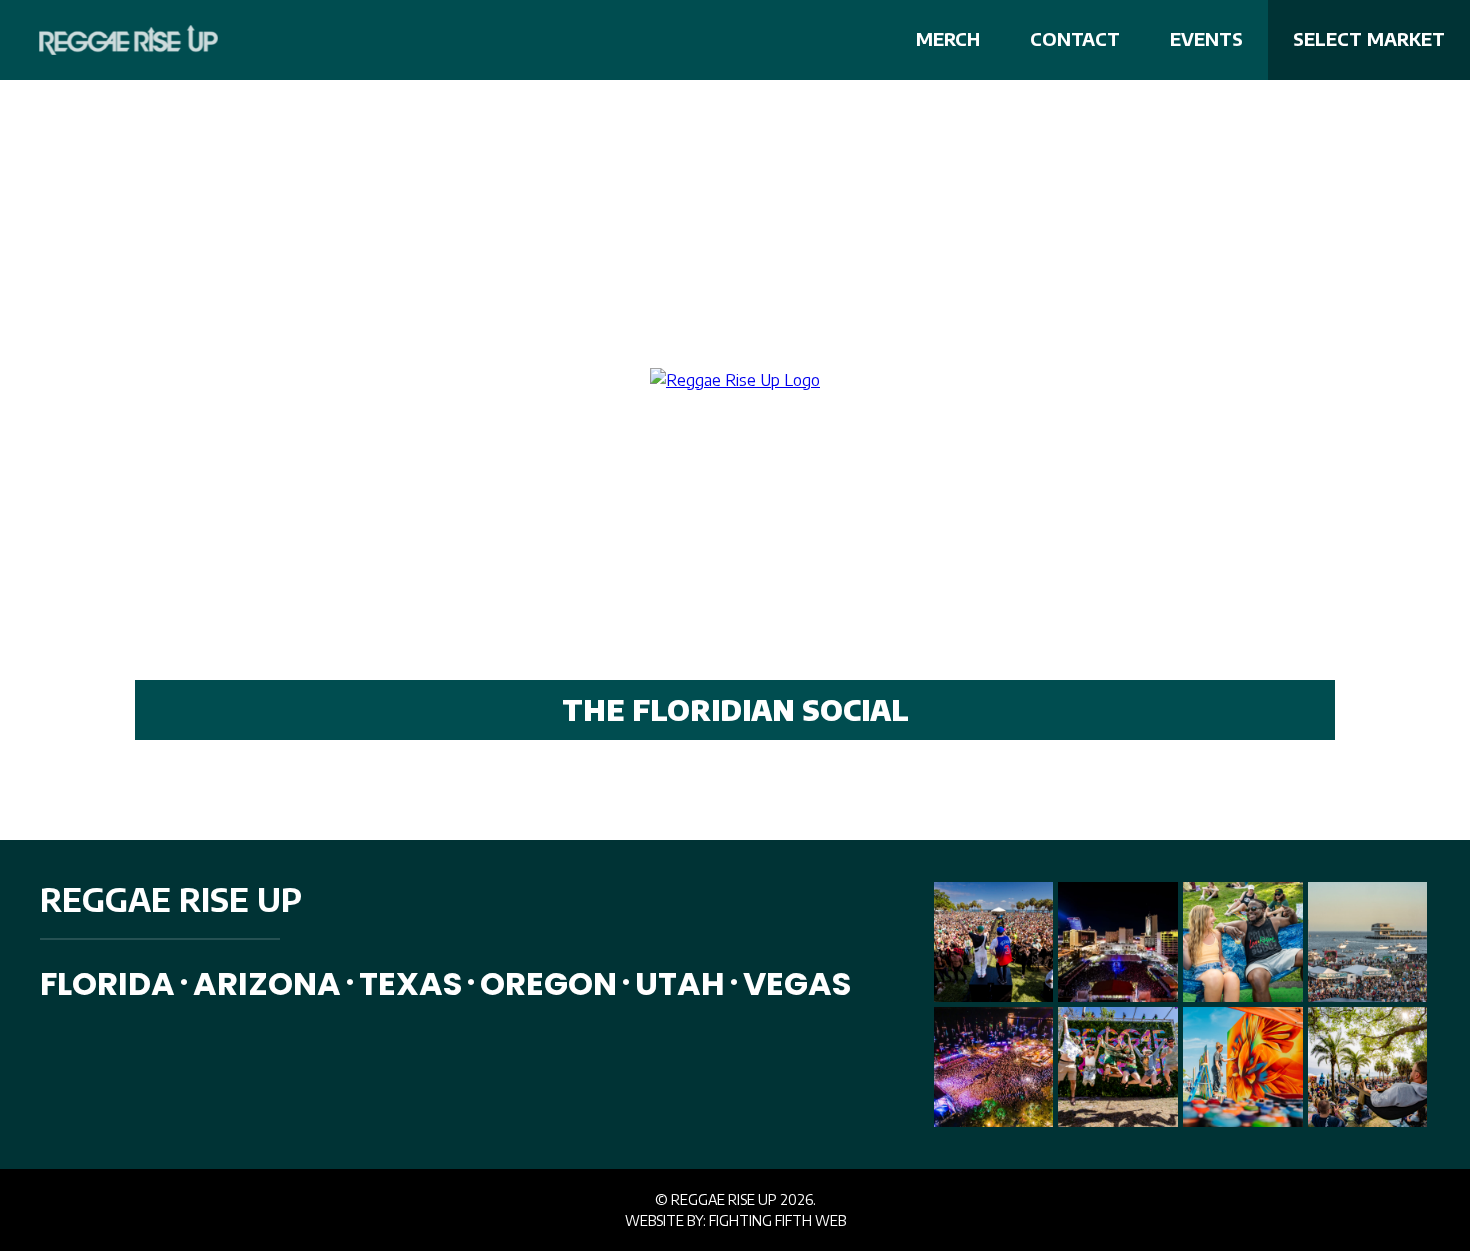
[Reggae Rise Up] (115, 40)
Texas (410, 983)
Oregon (548, 983)
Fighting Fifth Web (777, 1220)
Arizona (267, 983)
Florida (107, 983)
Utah (680, 983)
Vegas (797, 983)
